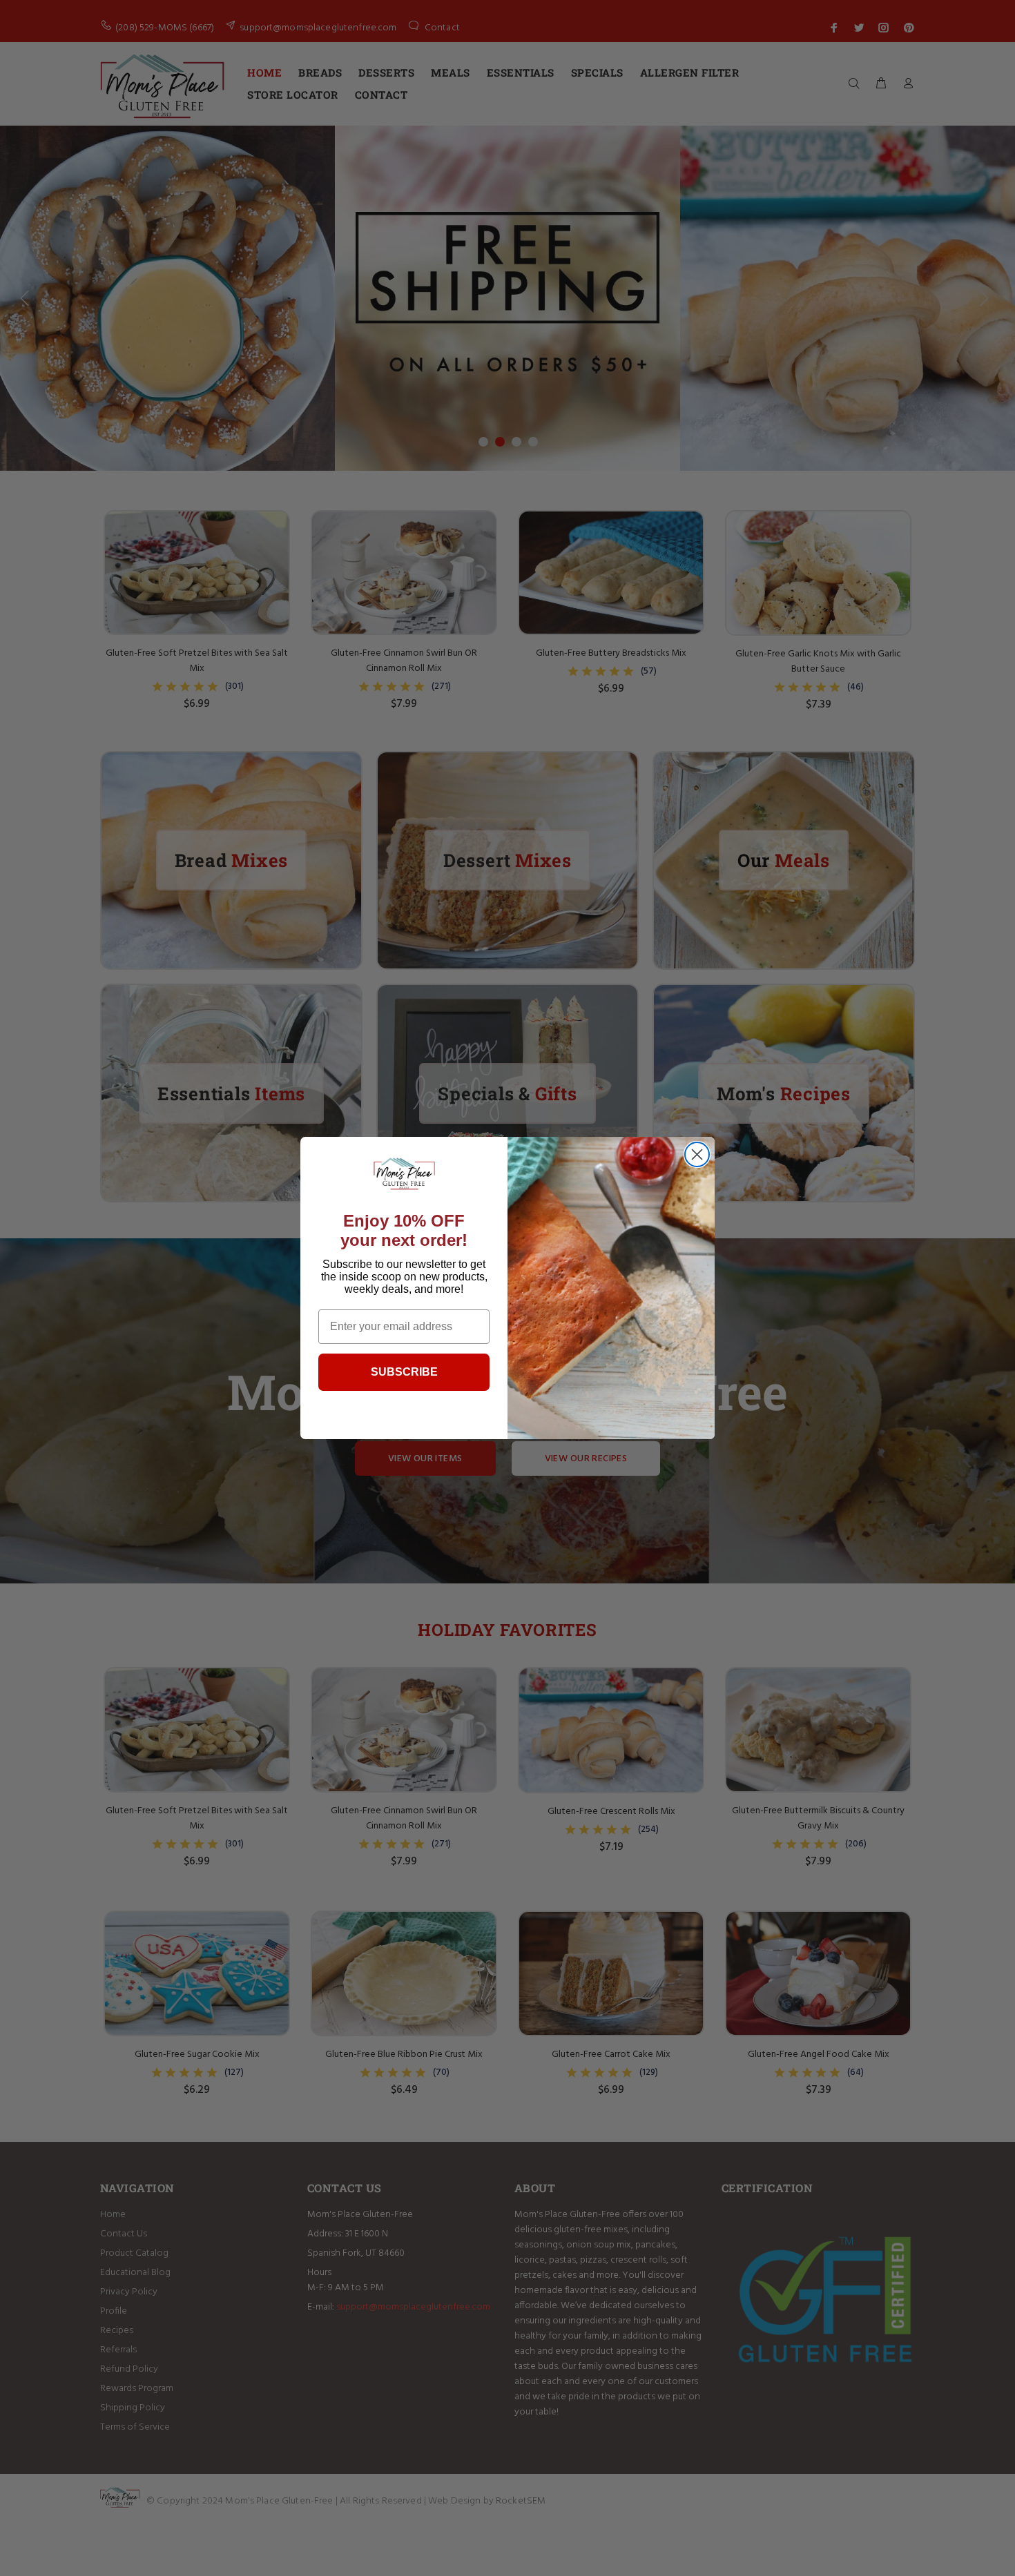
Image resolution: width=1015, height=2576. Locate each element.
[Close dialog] (697, 1154)
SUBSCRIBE (404, 1372)
